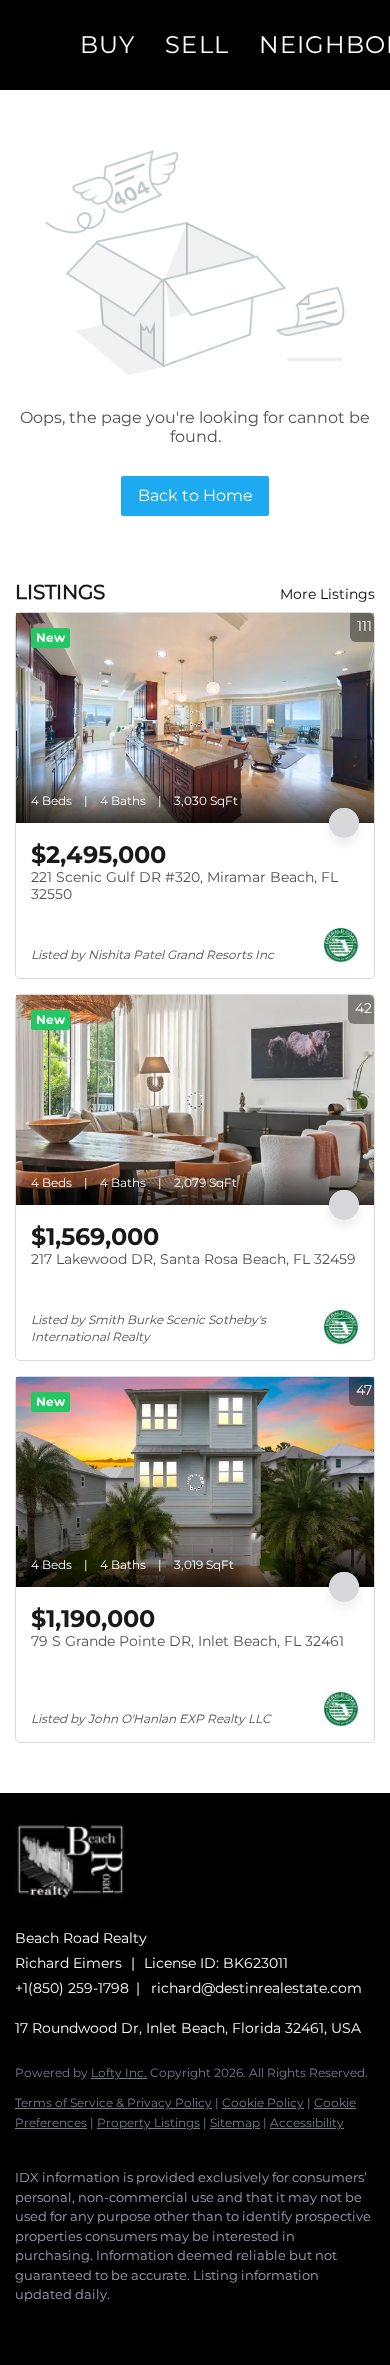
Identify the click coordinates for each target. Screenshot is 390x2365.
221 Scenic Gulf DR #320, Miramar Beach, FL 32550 (184, 886)
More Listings (327, 594)
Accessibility (307, 2122)
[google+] (225, 2325)
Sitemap (235, 2122)
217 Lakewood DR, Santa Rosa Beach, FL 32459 (193, 1259)
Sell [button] (196, 44)
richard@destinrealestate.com (256, 1988)
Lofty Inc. (119, 2072)
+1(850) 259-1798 (72, 1988)
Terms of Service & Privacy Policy (113, 2102)
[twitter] (105, 2325)
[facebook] (25, 2325)
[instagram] (145, 2325)
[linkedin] (65, 2325)
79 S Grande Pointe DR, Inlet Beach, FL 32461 (187, 1641)
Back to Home (195, 495)
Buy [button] (107, 44)
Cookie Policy (263, 2102)
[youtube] (185, 2325)
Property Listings (148, 2122)
